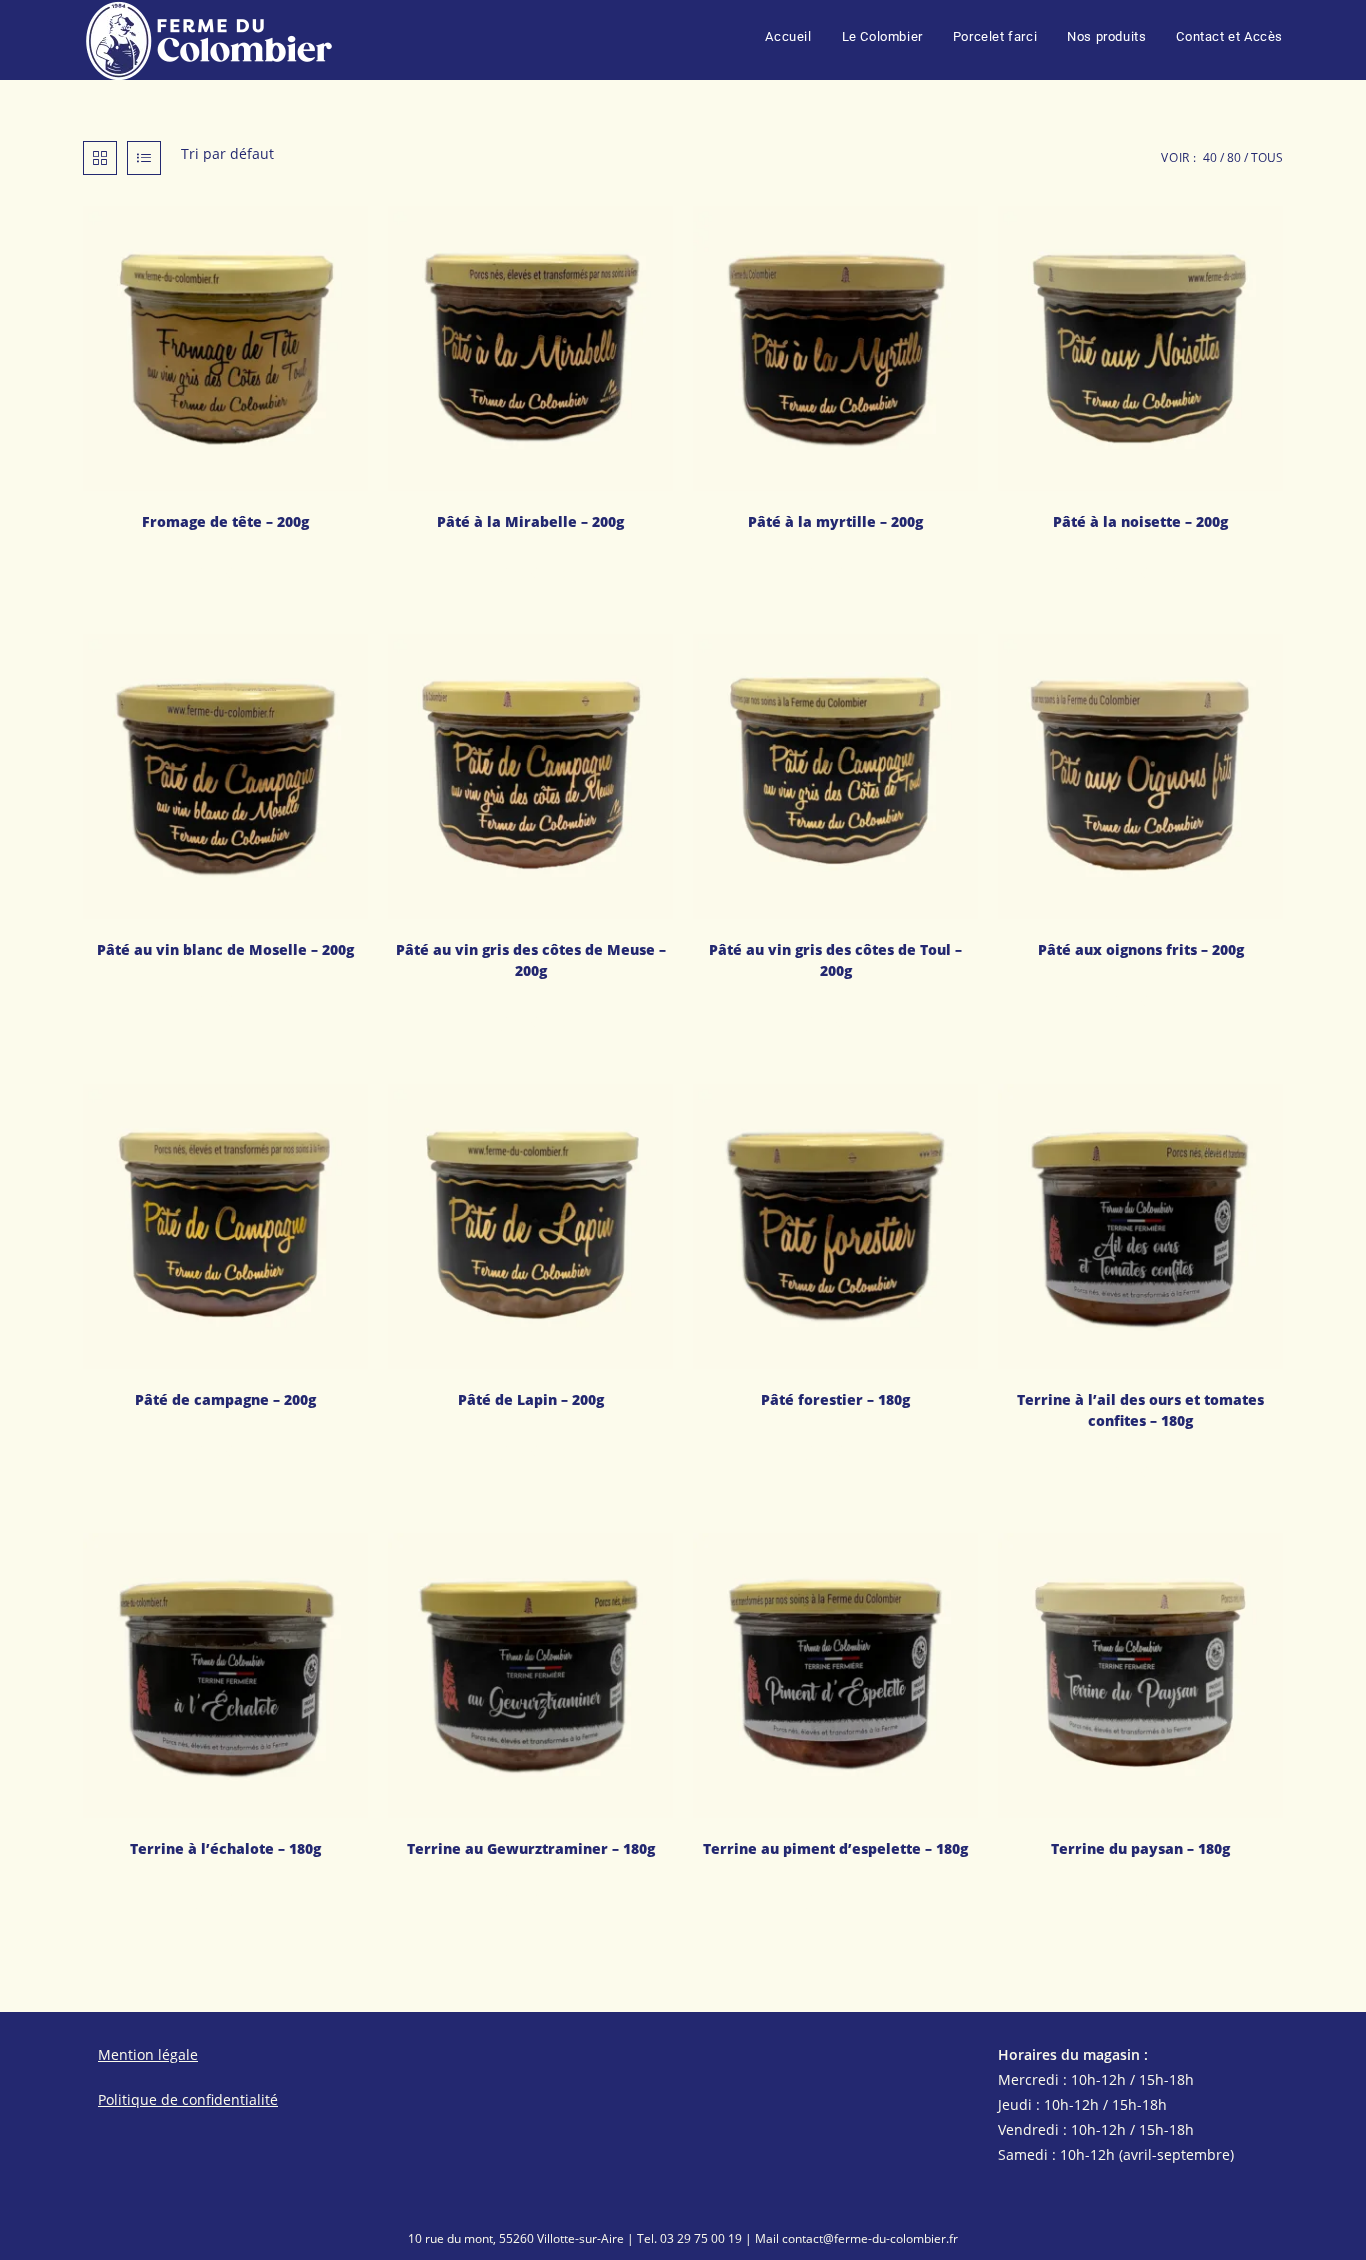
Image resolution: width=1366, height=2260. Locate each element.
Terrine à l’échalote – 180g (225, 1848)
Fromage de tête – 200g (225, 521)
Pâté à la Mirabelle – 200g (530, 521)
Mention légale (148, 2054)
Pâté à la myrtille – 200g (835, 521)
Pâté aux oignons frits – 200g (1141, 949)
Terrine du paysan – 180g (1140, 1848)
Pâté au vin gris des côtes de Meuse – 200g (531, 960)
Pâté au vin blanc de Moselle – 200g (225, 949)
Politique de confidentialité (188, 2099)
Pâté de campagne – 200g (225, 1399)
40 (1210, 157)
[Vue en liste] (144, 158)
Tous (1267, 157)
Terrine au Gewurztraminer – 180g (531, 1848)
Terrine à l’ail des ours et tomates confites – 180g (1140, 1410)
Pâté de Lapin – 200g (531, 1399)
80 (1234, 157)
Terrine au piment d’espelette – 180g (835, 1848)
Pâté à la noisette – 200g (1140, 521)
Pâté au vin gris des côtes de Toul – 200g (835, 960)
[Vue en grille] (100, 158)
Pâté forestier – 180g (835, 1399)
